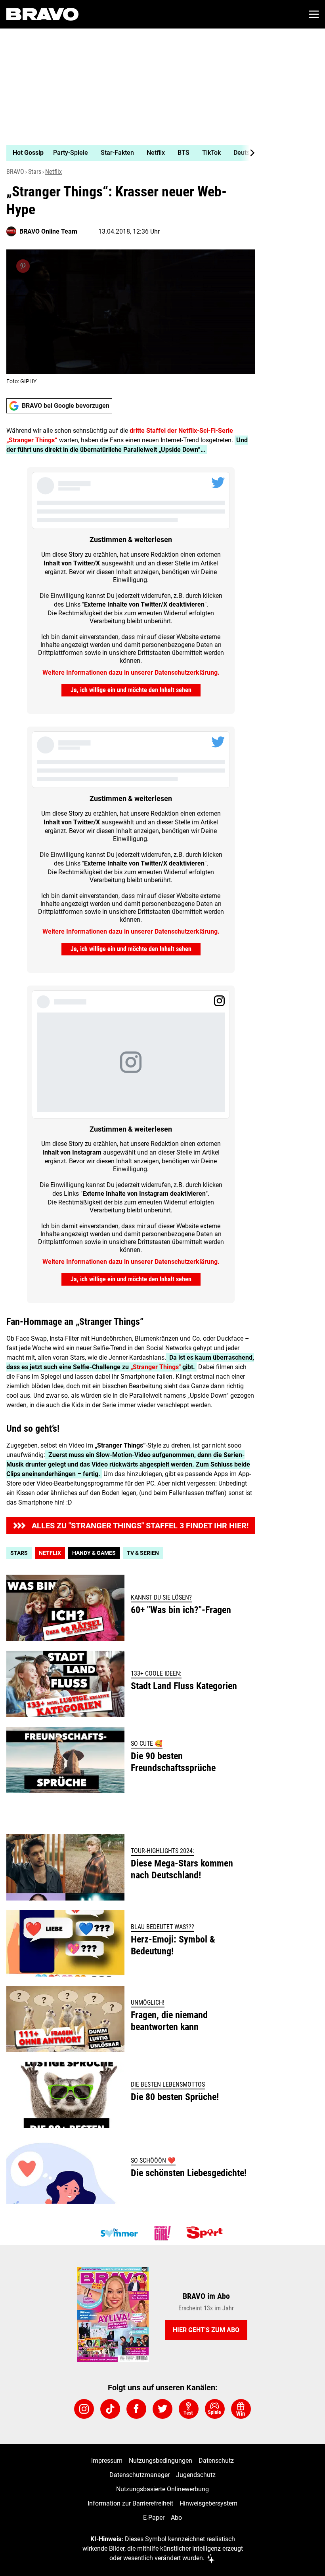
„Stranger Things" (156, 1367)
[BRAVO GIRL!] (162, 2233)
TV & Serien (143, 1553)
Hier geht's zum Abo (206, 2330)
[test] (189, 2409)
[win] (241, 2409)
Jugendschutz (196, 2475)
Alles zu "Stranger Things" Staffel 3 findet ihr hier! (140, 1526)
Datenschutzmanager (140, 2475)
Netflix (54, 172)
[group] (128, 153)
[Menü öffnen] (314, 14)
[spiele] (215, 2409)
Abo (176, 2518)
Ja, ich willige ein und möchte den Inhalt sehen (131, 690)
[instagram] (84, 2409)
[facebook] (136, 2409)
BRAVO (15, 172)
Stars (35, 172)
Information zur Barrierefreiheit (130, 2503)
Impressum (107, 2461)
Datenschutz (216, 2461)
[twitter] (162, 2409)
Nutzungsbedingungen (161, 2461)
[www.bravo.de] (42, 14)
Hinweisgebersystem (208, 2503)
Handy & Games (94, 1553)
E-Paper (154, 2518)
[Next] (248, 153)
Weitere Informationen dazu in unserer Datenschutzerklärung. (131, 673)
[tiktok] (110, 2409)
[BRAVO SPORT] (206, 2233)
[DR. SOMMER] (119, 2233)
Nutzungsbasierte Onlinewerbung (162, 2489)
